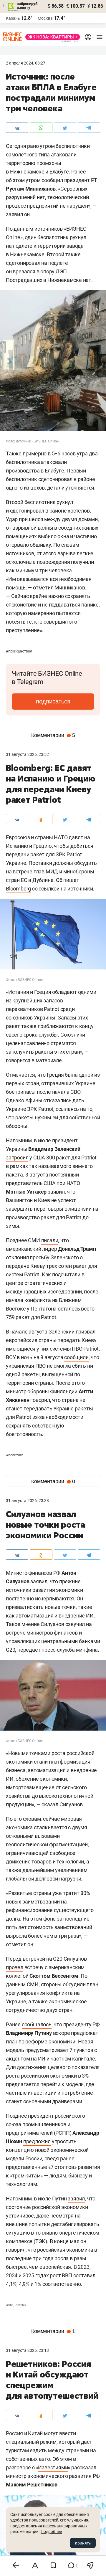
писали (50, 1240)
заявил (76, 2199)
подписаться (53, 701)
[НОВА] (51, 37)
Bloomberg (18, 889)
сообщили (76, 1357)
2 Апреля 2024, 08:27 (26, 63)
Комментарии (53, 735)
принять (83, 2543)
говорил (40, 1400)
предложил (37, 2141)
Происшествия (19, 651)
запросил (17, 1158)
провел (15, 1967)
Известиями (53, 2467)
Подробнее (51, 2532)
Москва (45, 18)
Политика (15, 1455)
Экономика (16, 2305)
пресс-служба (58, 1650)
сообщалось (37, 2024)
